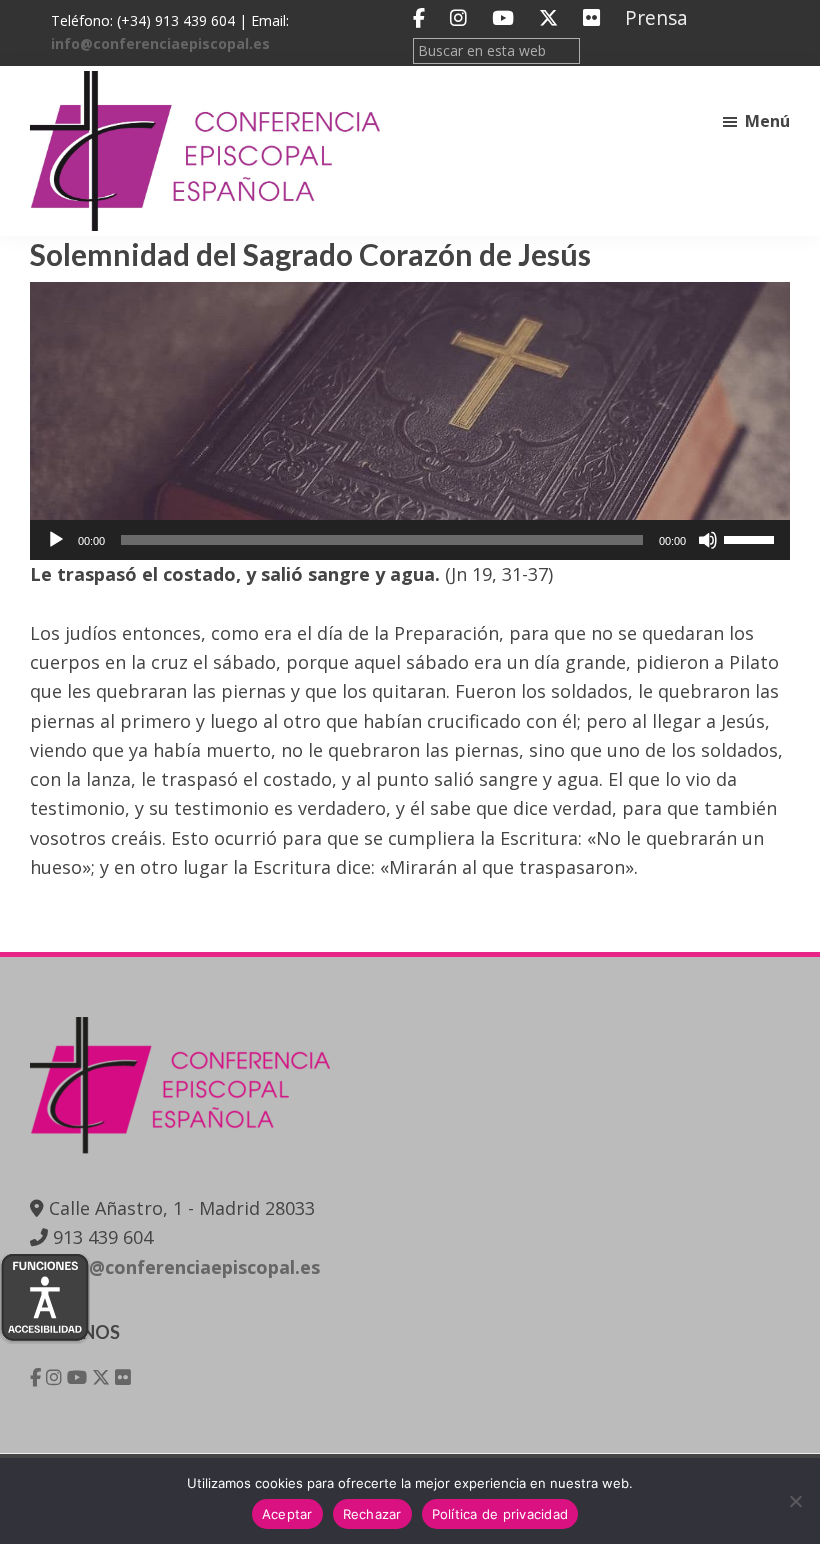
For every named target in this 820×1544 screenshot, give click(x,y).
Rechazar (372, 1514)
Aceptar (287, 1514)
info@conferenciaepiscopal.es (160, 43)
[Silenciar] (708, 540)
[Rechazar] (795, 1501)
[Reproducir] (56, 540)
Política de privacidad (500, 1514)
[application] (410, 540)
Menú (767, 121)
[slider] (752, 538)
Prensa (656, 17)
